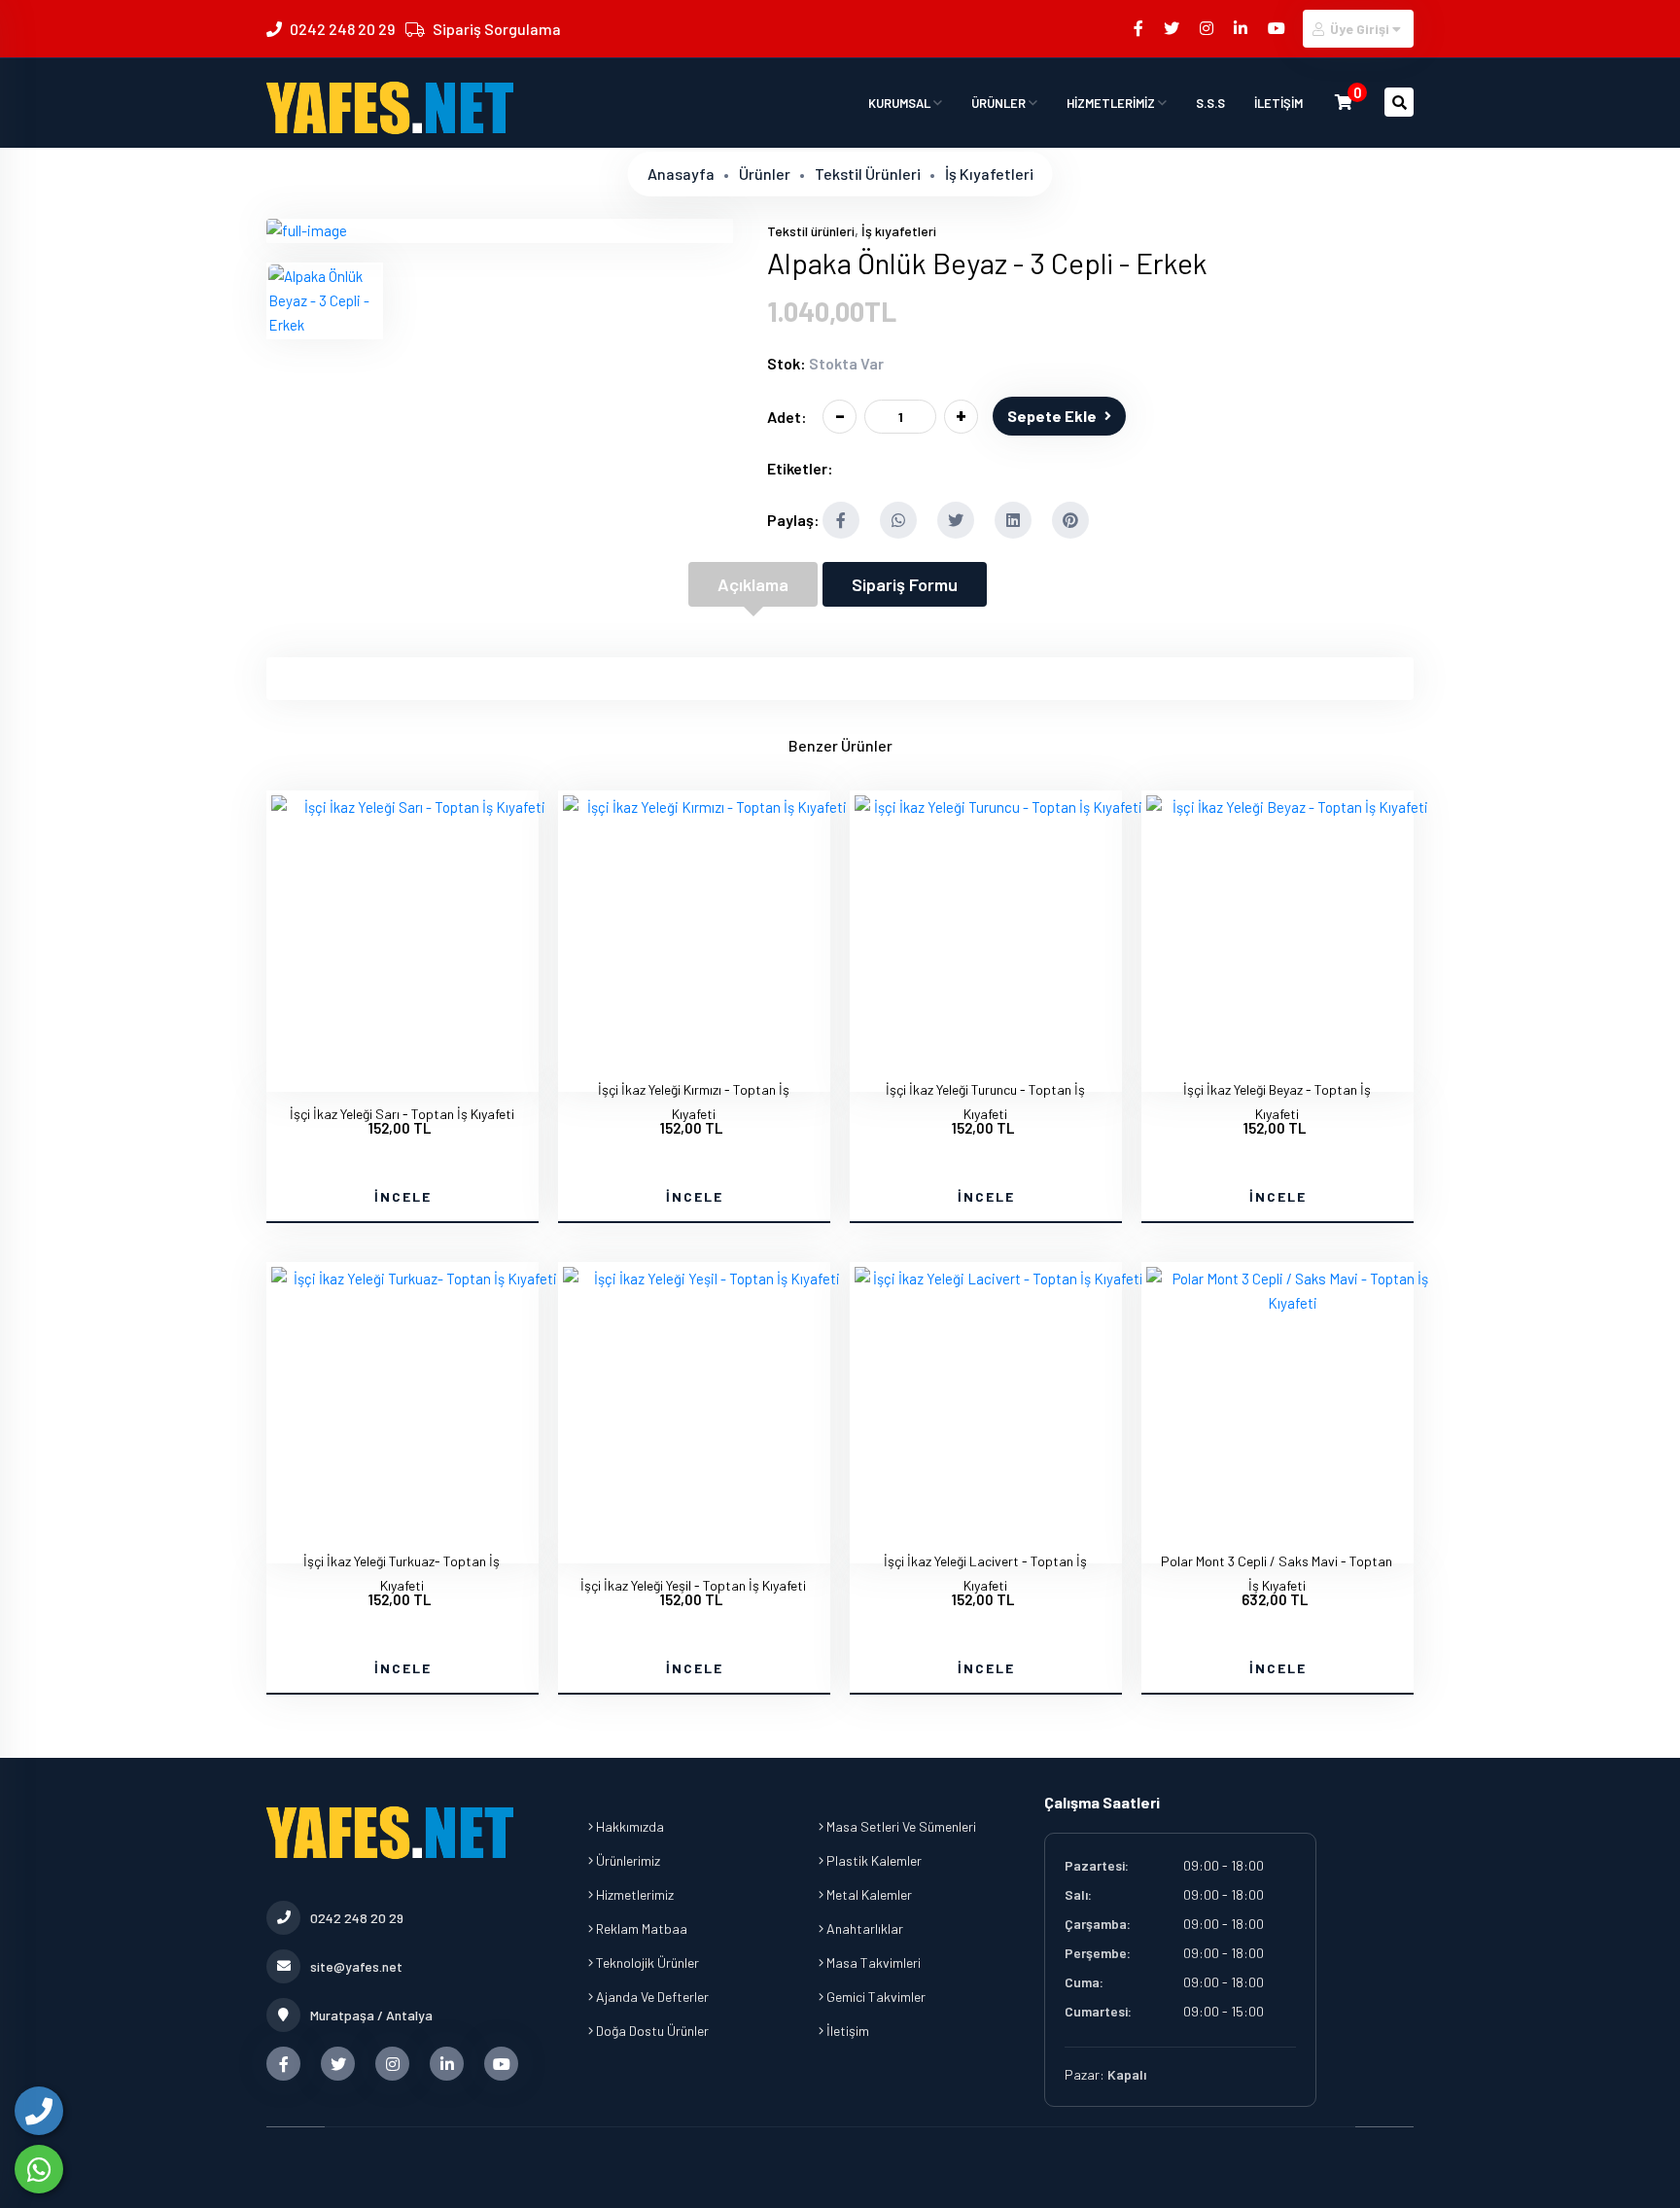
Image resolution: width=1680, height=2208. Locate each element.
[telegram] (1173, 28)
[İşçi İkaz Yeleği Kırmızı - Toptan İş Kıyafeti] (709, 807)
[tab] (325, 301)
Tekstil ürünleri (868, 174)
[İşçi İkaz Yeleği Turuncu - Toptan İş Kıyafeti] (1000, 807)
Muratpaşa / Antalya (371, 2015)
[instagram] (1208, 28)
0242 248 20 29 (342, 29)
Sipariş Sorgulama (497, 29)
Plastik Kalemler (873, 1860)
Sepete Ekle (1052, 416)
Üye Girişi (1360, 29)
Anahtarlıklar (863, 1928)
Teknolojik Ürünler (646, 1963)
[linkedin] (1242, 28)
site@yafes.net (356, 1966)
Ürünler (765, 174)
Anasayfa (681, 174)
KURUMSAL (901, 103)
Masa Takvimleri (872, 1963)
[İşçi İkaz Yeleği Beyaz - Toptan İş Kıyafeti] (1292, 807)
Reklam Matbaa (640, 1928)
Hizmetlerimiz (633, 1894)
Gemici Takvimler (875, 1997)
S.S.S (1210, 103)
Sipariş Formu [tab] (905, 584)
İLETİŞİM (1278, 103)
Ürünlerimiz (627, 1860)
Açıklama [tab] (753, 584)
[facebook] (1140, 28)
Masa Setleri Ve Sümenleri (900, 1826)
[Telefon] (39, 2111)
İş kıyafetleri (989, 174)
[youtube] (1278, 28)
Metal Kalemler (868, 1894)
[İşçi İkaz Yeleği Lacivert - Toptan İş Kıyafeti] (1000, 1279)
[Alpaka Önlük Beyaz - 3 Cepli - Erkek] (307, 230)
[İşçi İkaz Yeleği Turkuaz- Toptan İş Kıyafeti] (417, 1279)
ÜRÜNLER (1000, 103)
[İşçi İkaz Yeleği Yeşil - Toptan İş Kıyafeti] (709, 1279)
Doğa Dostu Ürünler (651, 2031)
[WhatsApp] (39, 2169)
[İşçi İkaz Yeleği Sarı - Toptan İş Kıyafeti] (417, 807)
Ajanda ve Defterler (651, 1997)
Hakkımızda (629, 1826)
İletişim (846, 2031)
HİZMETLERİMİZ (1112, 103)
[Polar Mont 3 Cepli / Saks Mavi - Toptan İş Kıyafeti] (1292, 1303)
